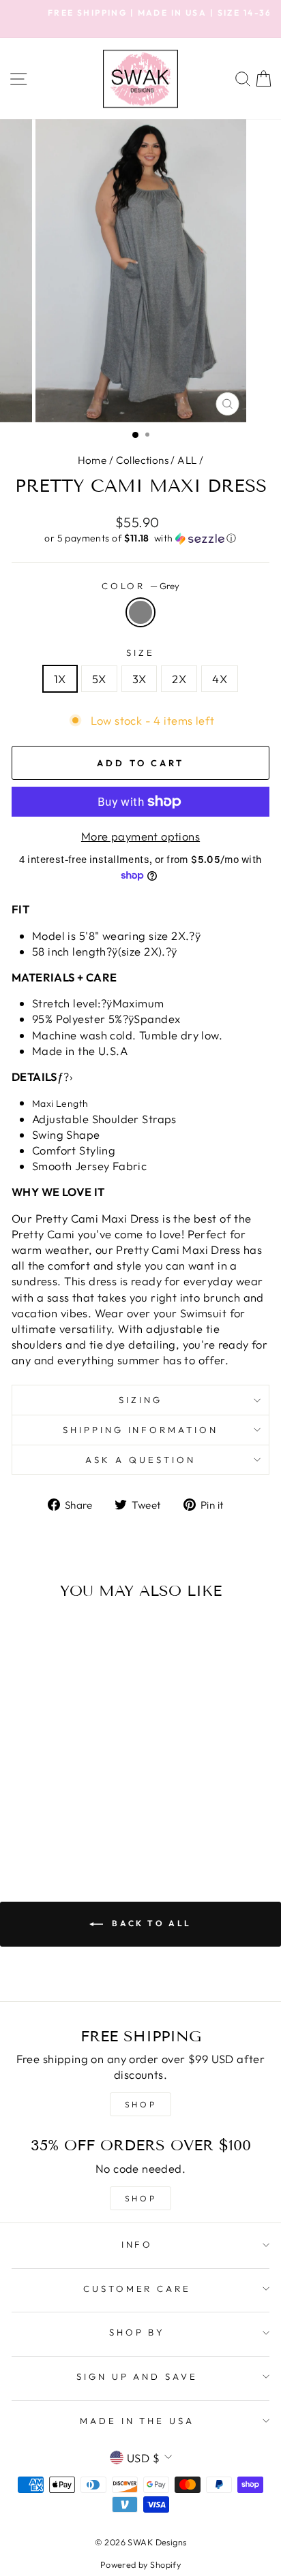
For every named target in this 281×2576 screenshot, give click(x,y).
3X (139, 679)
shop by (137, 2332)
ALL (187, 460)
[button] (140, 538)
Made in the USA (137, 2421)
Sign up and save (137, 2376)
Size (140, 653)
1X (60, 679)
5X (99, 679)
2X (179, 679)
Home (92, 460)
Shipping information (141, 1430)
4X (220, 679)
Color (141, 586)
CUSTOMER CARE (137, 2289)
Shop (140, 2198)
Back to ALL (150, 1923)
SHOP (140, 2104)
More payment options (140, 836)
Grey (140, 612)
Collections (143, 460)
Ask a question (140, 1460)
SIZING (140, 1400)
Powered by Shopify (140, 2564)
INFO (137, 2244)
